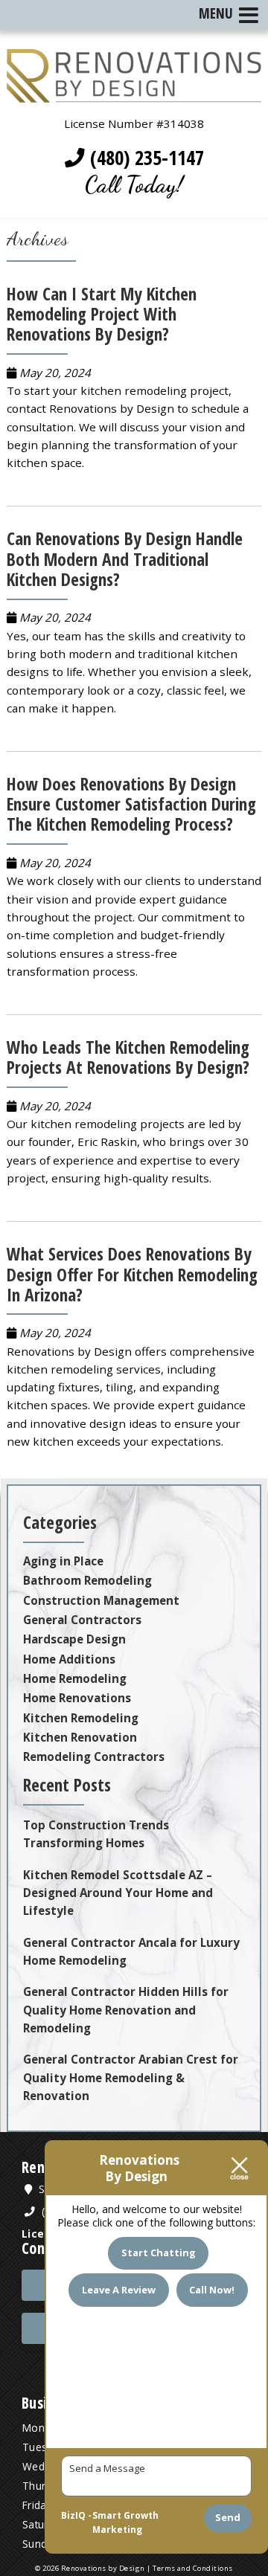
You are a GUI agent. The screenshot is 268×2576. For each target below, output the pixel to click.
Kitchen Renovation (80, 1737)
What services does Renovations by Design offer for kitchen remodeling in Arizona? (132, 1274)
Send (228, 2517)
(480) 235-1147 (144, 158)
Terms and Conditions (193, 2568)
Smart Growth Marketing (125, 2523)
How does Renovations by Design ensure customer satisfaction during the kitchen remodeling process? (131, 804)
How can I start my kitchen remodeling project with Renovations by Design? (102, 314)
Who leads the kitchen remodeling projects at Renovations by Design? (128, 1057)
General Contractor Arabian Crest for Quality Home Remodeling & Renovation (131, 2077)
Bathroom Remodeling (87, 1580)
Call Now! (212, 2290)
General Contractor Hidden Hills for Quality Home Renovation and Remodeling (126, 2010)
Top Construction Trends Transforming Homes (96, 1834)
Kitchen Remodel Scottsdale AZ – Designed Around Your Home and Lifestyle (118, 1893)
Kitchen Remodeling (81, 1718)
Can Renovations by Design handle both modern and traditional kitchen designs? (125, 558)
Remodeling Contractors (94, 1756)
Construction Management (101, 1600)
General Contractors (82, 1620)
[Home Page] (134, 94)
